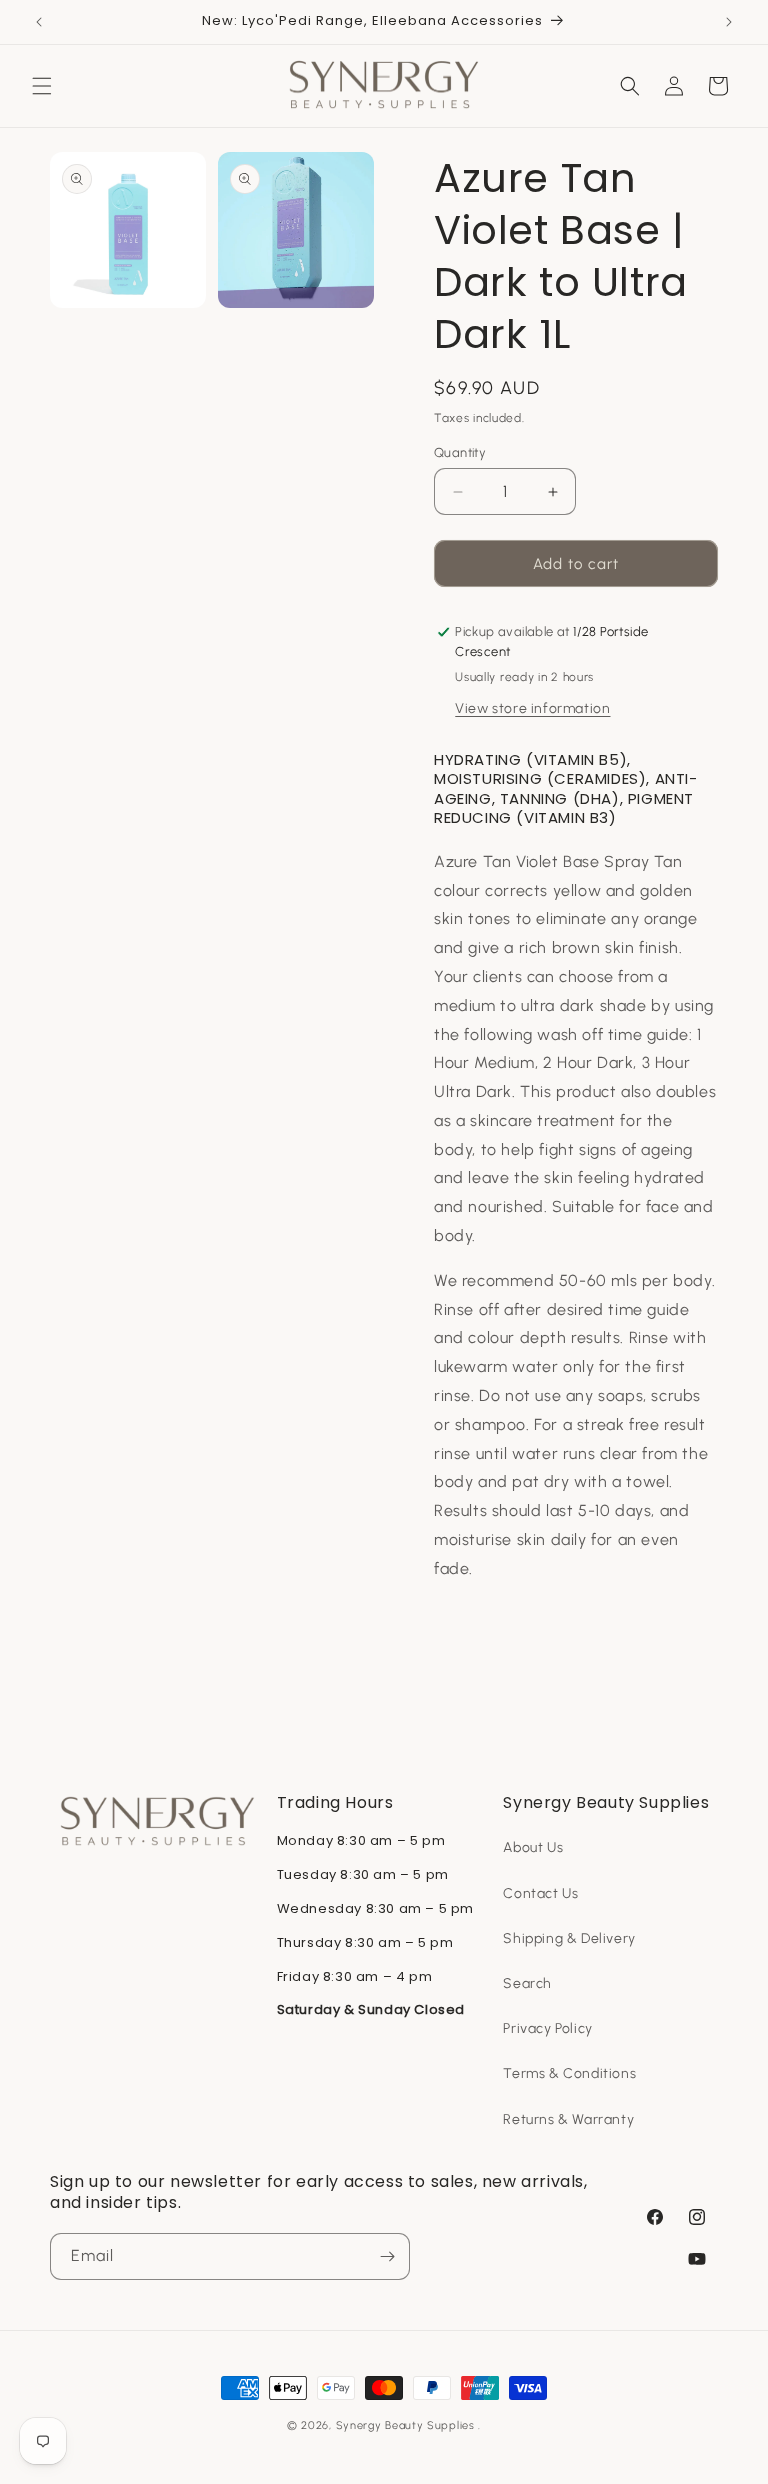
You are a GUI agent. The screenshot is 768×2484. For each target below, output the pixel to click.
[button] (42, 86)
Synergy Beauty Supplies (405, 2425)
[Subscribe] (387, 2256)
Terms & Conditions (569, 2073)
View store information (532, 708)
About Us (533, 1847)
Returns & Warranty (568, 2119)
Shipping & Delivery (569, 1938)
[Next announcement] (729, 22)
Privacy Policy (547, 2028)
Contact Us (540, 1893)
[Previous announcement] (39, 22)
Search (527, 1983)
